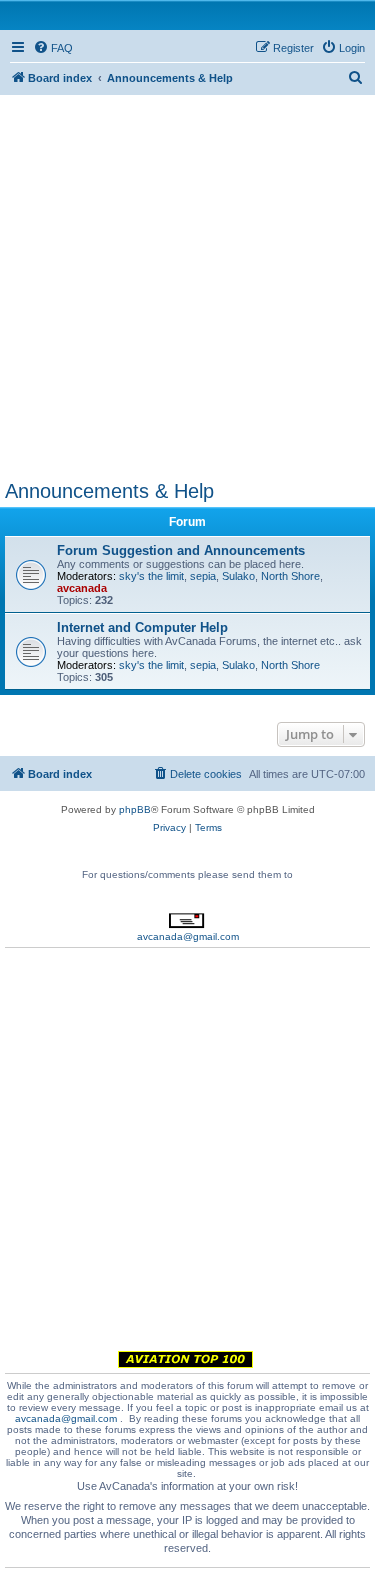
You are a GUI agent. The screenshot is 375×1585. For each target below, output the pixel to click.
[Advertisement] (187, 282)
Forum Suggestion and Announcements (181, 550)
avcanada (82, 588)
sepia (203, 576)
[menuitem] (53, 48)
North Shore (290, 576)
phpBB (135, 809)
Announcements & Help (109, 491)
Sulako (238, 576)
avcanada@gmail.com (188, 936)
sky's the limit (151, 576)
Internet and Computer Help (142, 627)
